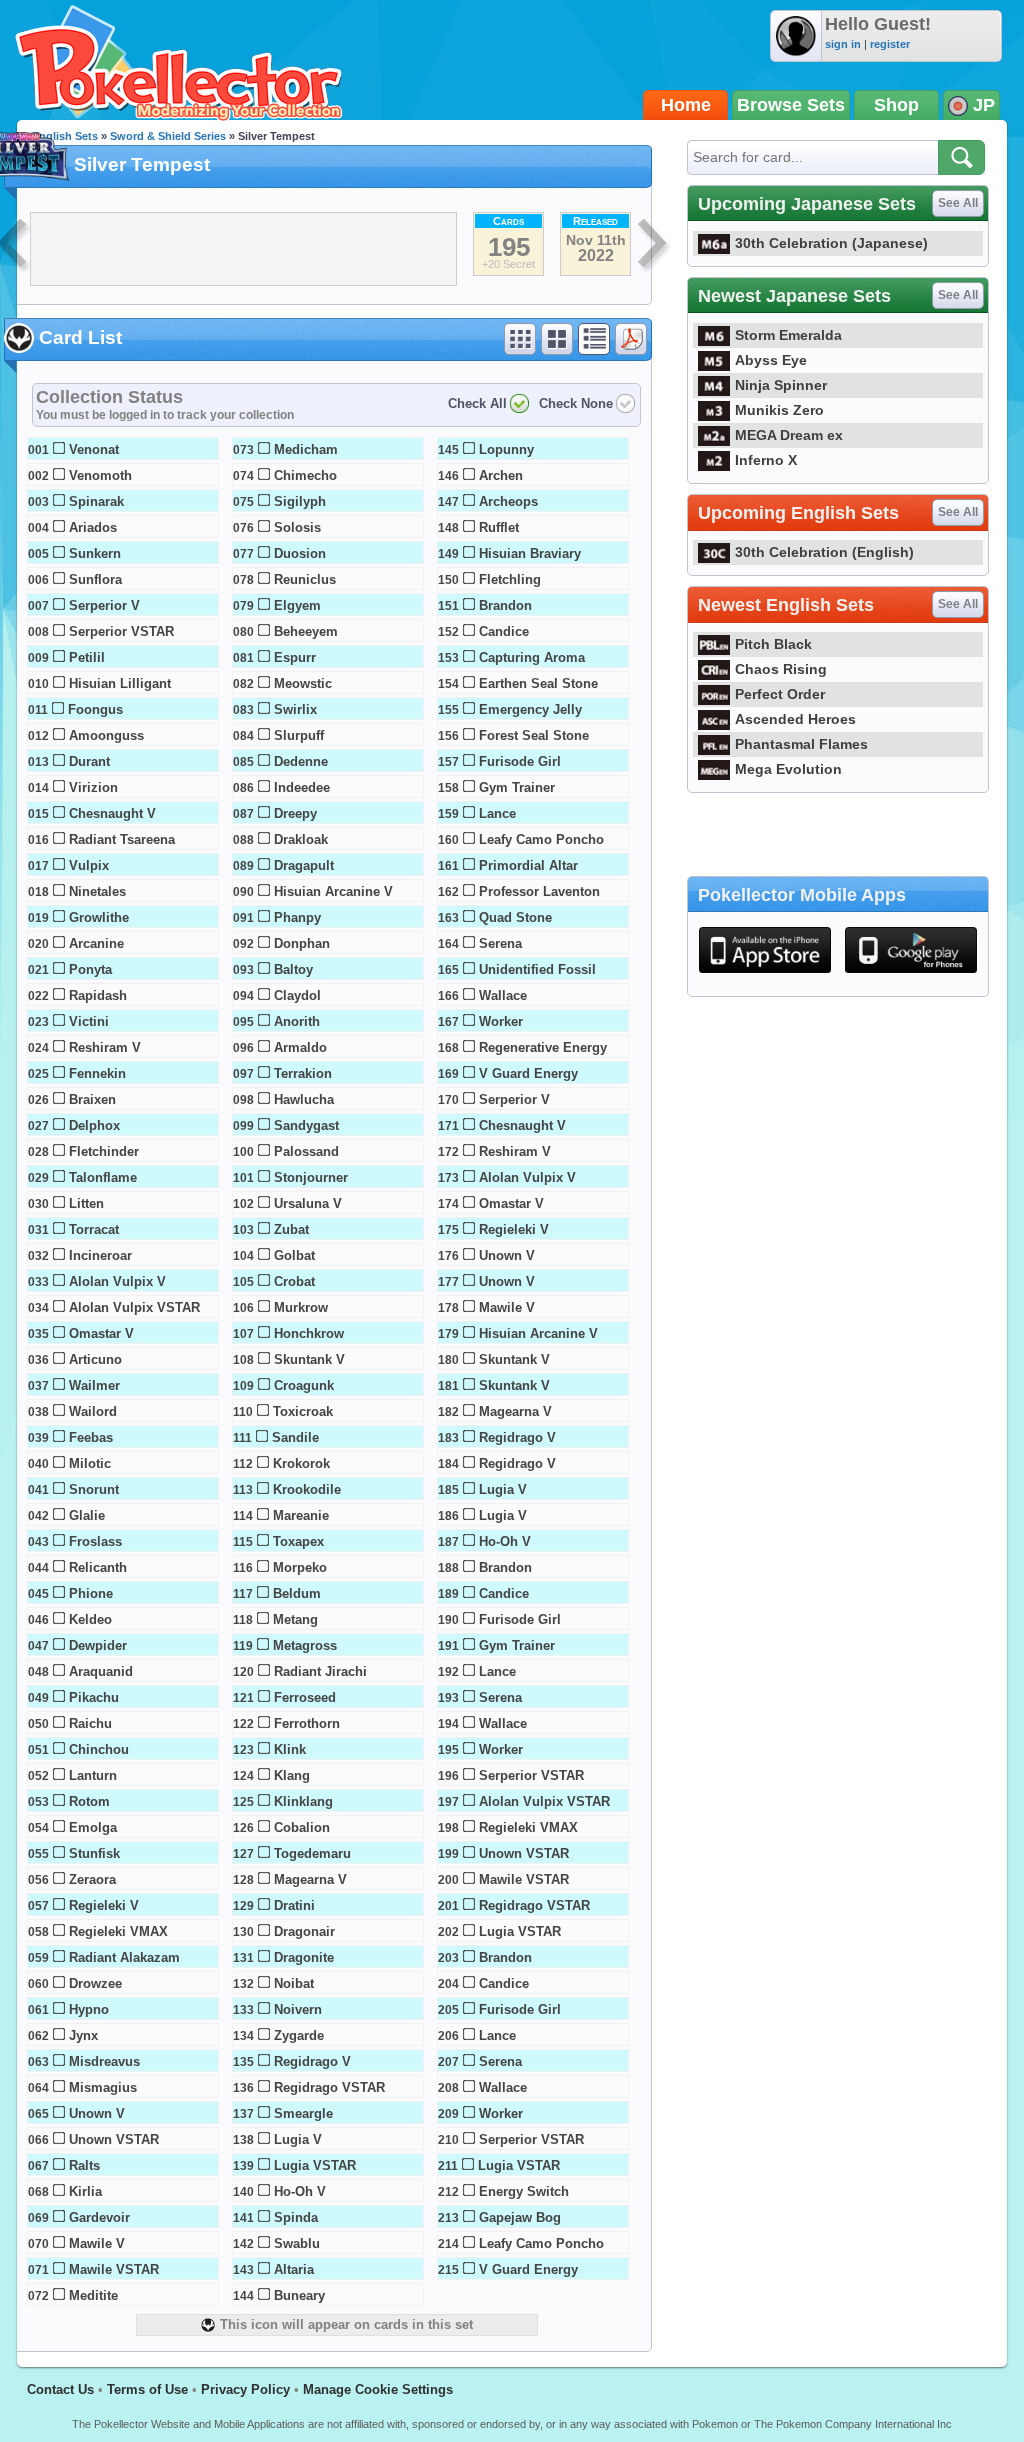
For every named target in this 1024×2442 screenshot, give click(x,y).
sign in (843, 44)
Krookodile (307, 1489)
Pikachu (94, 1697)
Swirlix (295, 709)
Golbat (294, 1255)
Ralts (84, 2165)
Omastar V (101, 1333)
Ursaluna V (308, 1203)
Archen (501, 475)
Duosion (300, 553)
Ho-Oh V (300, 2191)
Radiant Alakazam (124, 1957)
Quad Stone (515, 917)
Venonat (94, 449)
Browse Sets (791, 105)
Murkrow (301, 1307)
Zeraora (92, 1879)
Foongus (95, 709)
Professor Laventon (539, 891)
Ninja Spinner (781, 385)
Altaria (294, 2269)
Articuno (95, 1359)
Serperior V (104, 605)
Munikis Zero (779, 410)
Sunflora (95, 579)
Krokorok (301, 1463)
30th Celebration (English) (824, 552)
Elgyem (297, 605)
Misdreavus (104, 2061)
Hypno (89, 2009)
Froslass (95, 1541)
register (890, 44)
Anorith (297, 1021)
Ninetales (97, 891)
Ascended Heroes (795, 719)
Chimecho (305, 475)
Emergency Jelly (530, 709)
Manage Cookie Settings (378, 2389)
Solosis (297, 527)
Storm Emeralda (788, 335)
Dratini (294, 1905)
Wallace (503, 995)
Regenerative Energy (543, 1047)
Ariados (93, 527)
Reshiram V (105, 1047)
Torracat (94, 1229)
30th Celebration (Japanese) (831, 243)
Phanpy (297, 917)
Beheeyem (306, 631)
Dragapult (304, 865)
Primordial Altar (528, 865)
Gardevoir (99, 2217)
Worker (501, 1021)
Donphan (302, 943)
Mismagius (103, 2087)
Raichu (90, 1723)
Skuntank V (309, 1359)
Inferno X (766, 460)
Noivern (298, 2009)
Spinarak (96, 501)
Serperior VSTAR (121, 631)
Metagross (305, 1645)
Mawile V (97, 2243)
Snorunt (94, 1489)
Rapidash (98, 995)
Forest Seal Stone (534, 735)
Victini (89, 1021)
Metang (295, 1619)
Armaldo (300, 1047)
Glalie (87, 1515)
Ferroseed (305, 1697)
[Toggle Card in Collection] (59, 448)
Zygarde (299, 2035)
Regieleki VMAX (118, 1931)
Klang (292, 1775)
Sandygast (306, 1125)
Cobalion (302, 1827)
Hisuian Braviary (530, 553)
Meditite (93, 2295)
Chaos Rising (781, 669)
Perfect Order (780, 694)
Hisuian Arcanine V (333, 891)
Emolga (93, 1827)
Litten (86, 1203)
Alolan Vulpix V (117, 1281)
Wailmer (94, 1385)
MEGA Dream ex (789, 435)
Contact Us (60, 2389)
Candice (504, 631)
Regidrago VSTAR (329, 2087)
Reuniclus (305, 579)
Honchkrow (309, 1333)
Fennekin (97, 1073)
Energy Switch (524, 2191)
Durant (89, 761)
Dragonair (304, 1931)
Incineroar (100, 1255)
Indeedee (302, 787)
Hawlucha (304, 1099)
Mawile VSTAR (114, 2269)
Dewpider (98, 1645)
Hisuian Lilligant (120, 683)
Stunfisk (94, 1853)
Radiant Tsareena (122, 839)
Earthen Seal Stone (538, 683)
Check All (477, 403)
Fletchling (510, 579)
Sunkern (95, 553)
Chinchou (99, 1749)
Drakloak (301, 839)
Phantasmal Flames (801, 744)
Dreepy (295, 813)
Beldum (297, 1593)
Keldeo (90, 1619)
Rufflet (499, 527)
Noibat (294, 1983)
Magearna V (310, 1879)
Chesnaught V (112, 813)
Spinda (296, 2217)
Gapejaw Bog (520, 2217)
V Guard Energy (528, 1073)
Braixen (92, 1099)
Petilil (87, 657)
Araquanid (101, 1671)
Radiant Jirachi (320, 1671)
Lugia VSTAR (315, 2165)
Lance (497, 813)
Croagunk (304, 1385)
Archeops (508, 501)
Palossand (306, 1151)
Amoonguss (106, 735)
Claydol (297, 995)
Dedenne (301, 761)
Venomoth (100, 475)
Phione (91, 1593)
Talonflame (103, 1177)
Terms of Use (147, 2389)
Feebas (91, 1437)
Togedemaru (312, 1853)
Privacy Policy (245, 2389)
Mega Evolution (788, 769)
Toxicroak (303, 1411)
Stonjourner (311, 1177)
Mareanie (301, 1515)
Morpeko (300, 1567)
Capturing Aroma (532, 657)
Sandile (295, 1437)
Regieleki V (104, 1905)
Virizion (93, 787)
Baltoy (293, 969)
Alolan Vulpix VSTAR (134, 1307)
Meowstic (303, 683)
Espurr (295, 657)
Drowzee (95, 1983)
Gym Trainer (517, 787)
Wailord (93, 1411)
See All (958, 203)
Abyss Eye (771, 360)
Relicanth (98, 1567)
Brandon (505, 605)
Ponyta (90, 969)
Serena (500, 943)
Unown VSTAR (114, 2139)
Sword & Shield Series (168, 136)
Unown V (97, 2113)
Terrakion (303, 1073)
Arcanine (96, 943)
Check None (576, 403)
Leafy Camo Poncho (541, 839)
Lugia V (298, 2139)
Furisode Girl (520, 761)
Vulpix (89, 865)
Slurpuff (299, 735)
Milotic (90, 1463)
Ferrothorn (307, 1723)
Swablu (297, 2243)
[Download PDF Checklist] (631, 339)
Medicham (306, 449)
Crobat (294, 1281)
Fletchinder (104, 1151)
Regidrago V (312, 2061)
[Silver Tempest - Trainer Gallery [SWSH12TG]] (654, 246)
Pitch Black (773, 644)
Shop (896, 105)
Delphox (94, 1125)
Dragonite (304, 1957)
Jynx (83, 2035)
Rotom (89, 1801)
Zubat (291, 1229)
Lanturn (93, 1775)
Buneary (299, 2295)
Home (686, 105)
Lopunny (506, 449)
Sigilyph (300, 501)
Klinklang (303, 1801)
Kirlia (85, 2191)
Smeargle (303, 2113)
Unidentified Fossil (537, 969)
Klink (290, 1749)
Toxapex (298, 1541)
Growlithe (99, 917)
